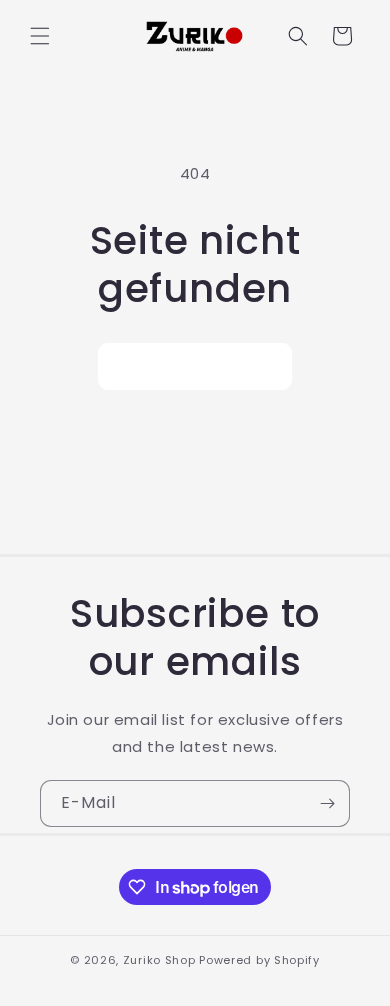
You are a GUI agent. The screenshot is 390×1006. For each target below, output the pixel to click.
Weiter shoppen (195, 366)
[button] (40, 36)
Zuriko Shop (159, 960)
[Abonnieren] (327, 803)
